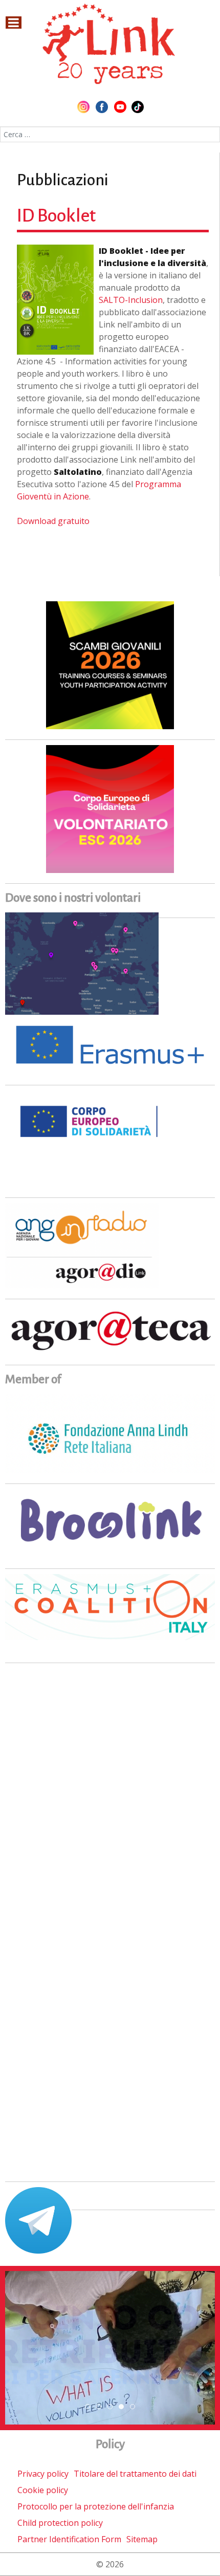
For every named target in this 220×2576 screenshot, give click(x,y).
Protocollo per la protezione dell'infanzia (96, 2506)
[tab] (87, 2407)
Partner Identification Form (69, 2539)
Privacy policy (43, 2474)
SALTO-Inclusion (131, 300)
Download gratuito (53, 521)
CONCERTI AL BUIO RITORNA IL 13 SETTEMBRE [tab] (101, 2407)
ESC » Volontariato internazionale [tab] (124, 2407)
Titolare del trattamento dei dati (135, 2474)
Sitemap (142, 2539)
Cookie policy (43, 2490)
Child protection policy (60, 2523)
